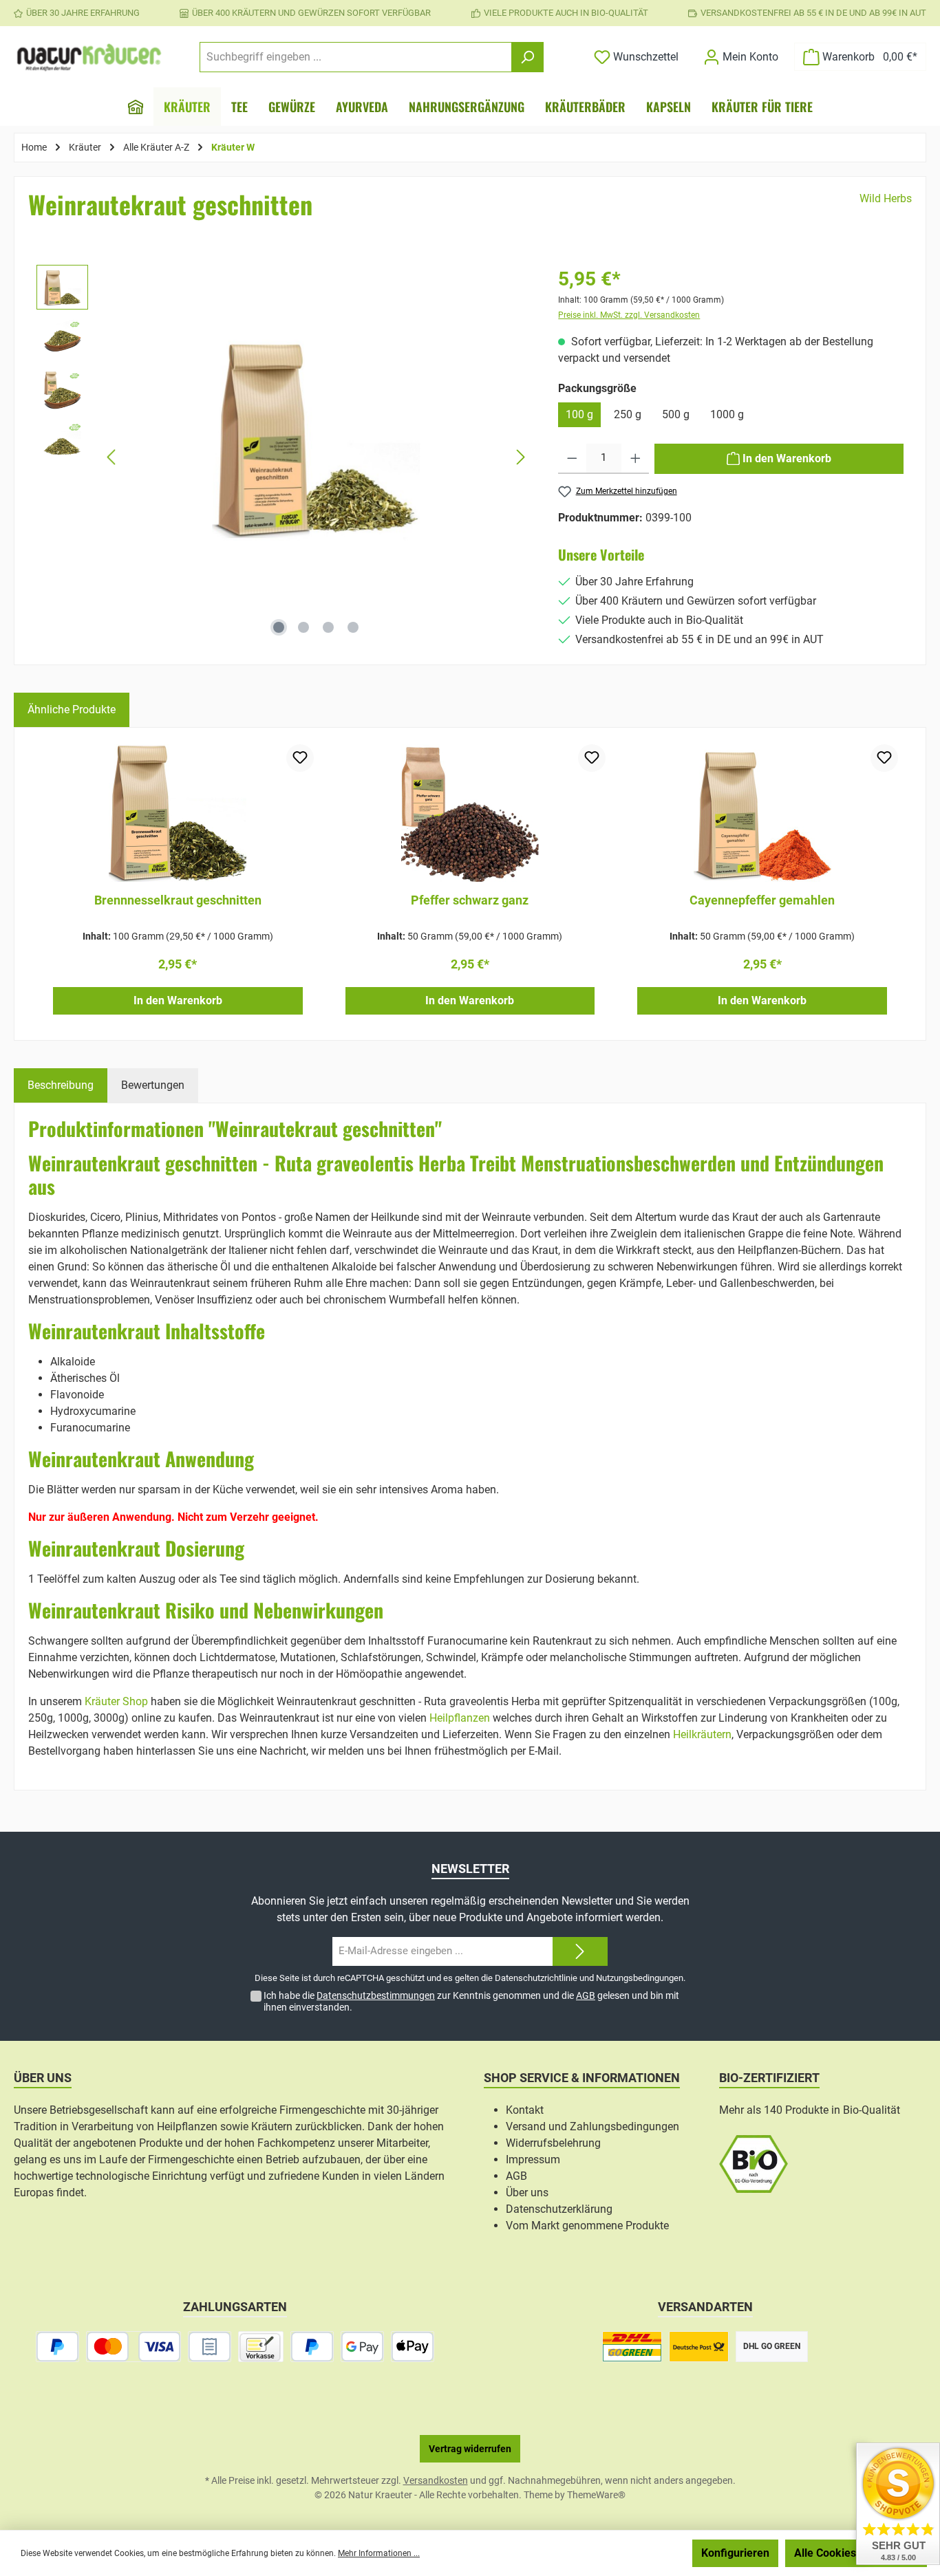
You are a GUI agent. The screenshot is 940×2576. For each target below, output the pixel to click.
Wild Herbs (886, 198)
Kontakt (525, 2110)
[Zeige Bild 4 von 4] (353, 627)
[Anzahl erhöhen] (635, 459)
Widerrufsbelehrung (553, 2143)
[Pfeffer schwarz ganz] (470, 813)
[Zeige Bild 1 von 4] (279, 627)
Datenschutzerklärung (559, 2209)
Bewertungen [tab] (153, 1085)
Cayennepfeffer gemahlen (762, 900)
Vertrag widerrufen (470, 2449)
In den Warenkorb (178, 1000)
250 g (628, 414)
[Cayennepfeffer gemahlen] (762, 813)
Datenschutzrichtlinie (536, 1978)
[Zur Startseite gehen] (89, 57)
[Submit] (580, 1952)
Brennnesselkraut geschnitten (178, 900)
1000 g (727, 414)
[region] (284, 457)
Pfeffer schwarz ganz (470, 900)
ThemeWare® (596, 2495)
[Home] (136, 107)
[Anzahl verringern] (572, 459)
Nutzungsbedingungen (640, 1978)
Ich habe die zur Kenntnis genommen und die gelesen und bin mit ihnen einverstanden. (471, 2001)
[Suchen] (527, 57)
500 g (676, 414)
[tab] (61, 1085)
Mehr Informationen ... (379, 2553)
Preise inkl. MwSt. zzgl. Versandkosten (629, 315)
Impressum (533, 2160)
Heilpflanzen (460, 1718)
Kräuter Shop (116, 1701)
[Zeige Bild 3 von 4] (328, 627)
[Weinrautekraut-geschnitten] (316, 436)
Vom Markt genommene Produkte (587, 2226)
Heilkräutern (702, 1734)
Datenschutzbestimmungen (376, 1995)
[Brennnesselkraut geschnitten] (178, 813)
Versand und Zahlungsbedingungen (592, 2126)
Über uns (527, 2193)
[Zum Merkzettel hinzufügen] (300, 758)
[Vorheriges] (112, 457)
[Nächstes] (520, 457)
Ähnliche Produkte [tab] (72, 710)
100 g (579, 414)
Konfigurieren (735, 2553)
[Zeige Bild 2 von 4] (303, 627)
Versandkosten (436, 2480)
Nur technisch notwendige (612, 2553)
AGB (586, 1995)
